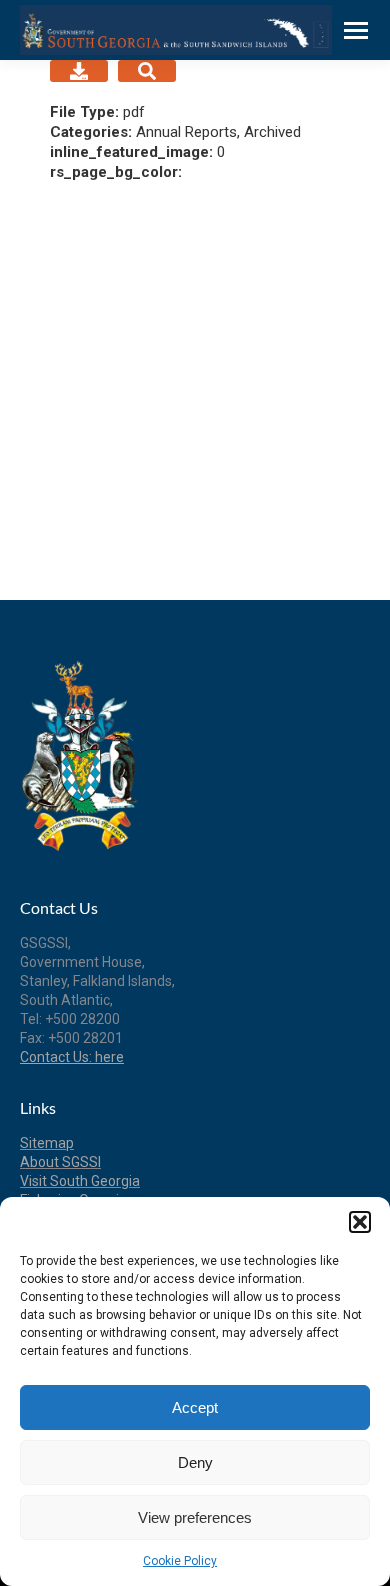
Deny (195, 1462)
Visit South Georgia (80, 1181)
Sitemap (47, 1143)
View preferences (195, 1517)
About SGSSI (60, 1162)
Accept (195, 1407)
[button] (360, 1222)
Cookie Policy (180, 1561)
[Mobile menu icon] (356, 30)
